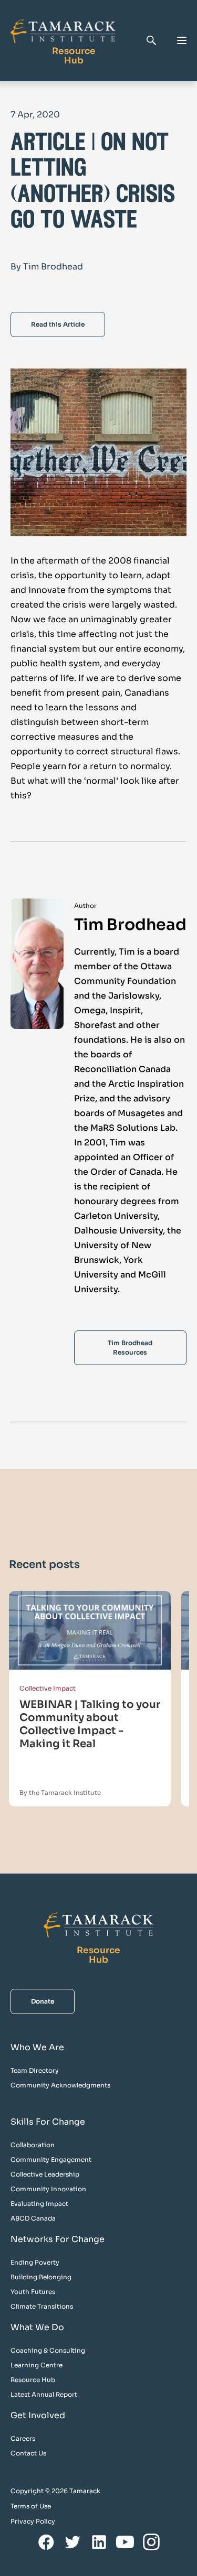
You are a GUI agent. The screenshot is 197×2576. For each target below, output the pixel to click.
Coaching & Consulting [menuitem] (48, 2350)
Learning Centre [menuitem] (37, 2365)
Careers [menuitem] (23, 2438)
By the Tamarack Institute (60, 1793)
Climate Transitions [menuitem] (42, 2306)
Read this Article (58, 324)
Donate (43, 2001)
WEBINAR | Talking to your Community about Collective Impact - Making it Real (90, 1724)
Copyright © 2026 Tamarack (55, 2491)
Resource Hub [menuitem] (33, 2380)
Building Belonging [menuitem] (41, 2277)
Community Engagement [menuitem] (51, 2160)
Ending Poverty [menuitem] (35, 2262)
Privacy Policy (33, 2521)
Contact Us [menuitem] (28, 2453)
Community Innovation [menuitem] (48, 2189)
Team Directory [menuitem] (35, 2070)
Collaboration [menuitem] (33, 2145)
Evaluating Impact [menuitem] (39, 2204)
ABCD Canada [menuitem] (33, 2218)
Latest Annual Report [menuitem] (44, 2394)
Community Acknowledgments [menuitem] (60, 2085)
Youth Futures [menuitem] (33, 2292)
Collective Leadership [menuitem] (45, 2174)
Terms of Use (31, 2506)
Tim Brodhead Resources (130, 1347)
